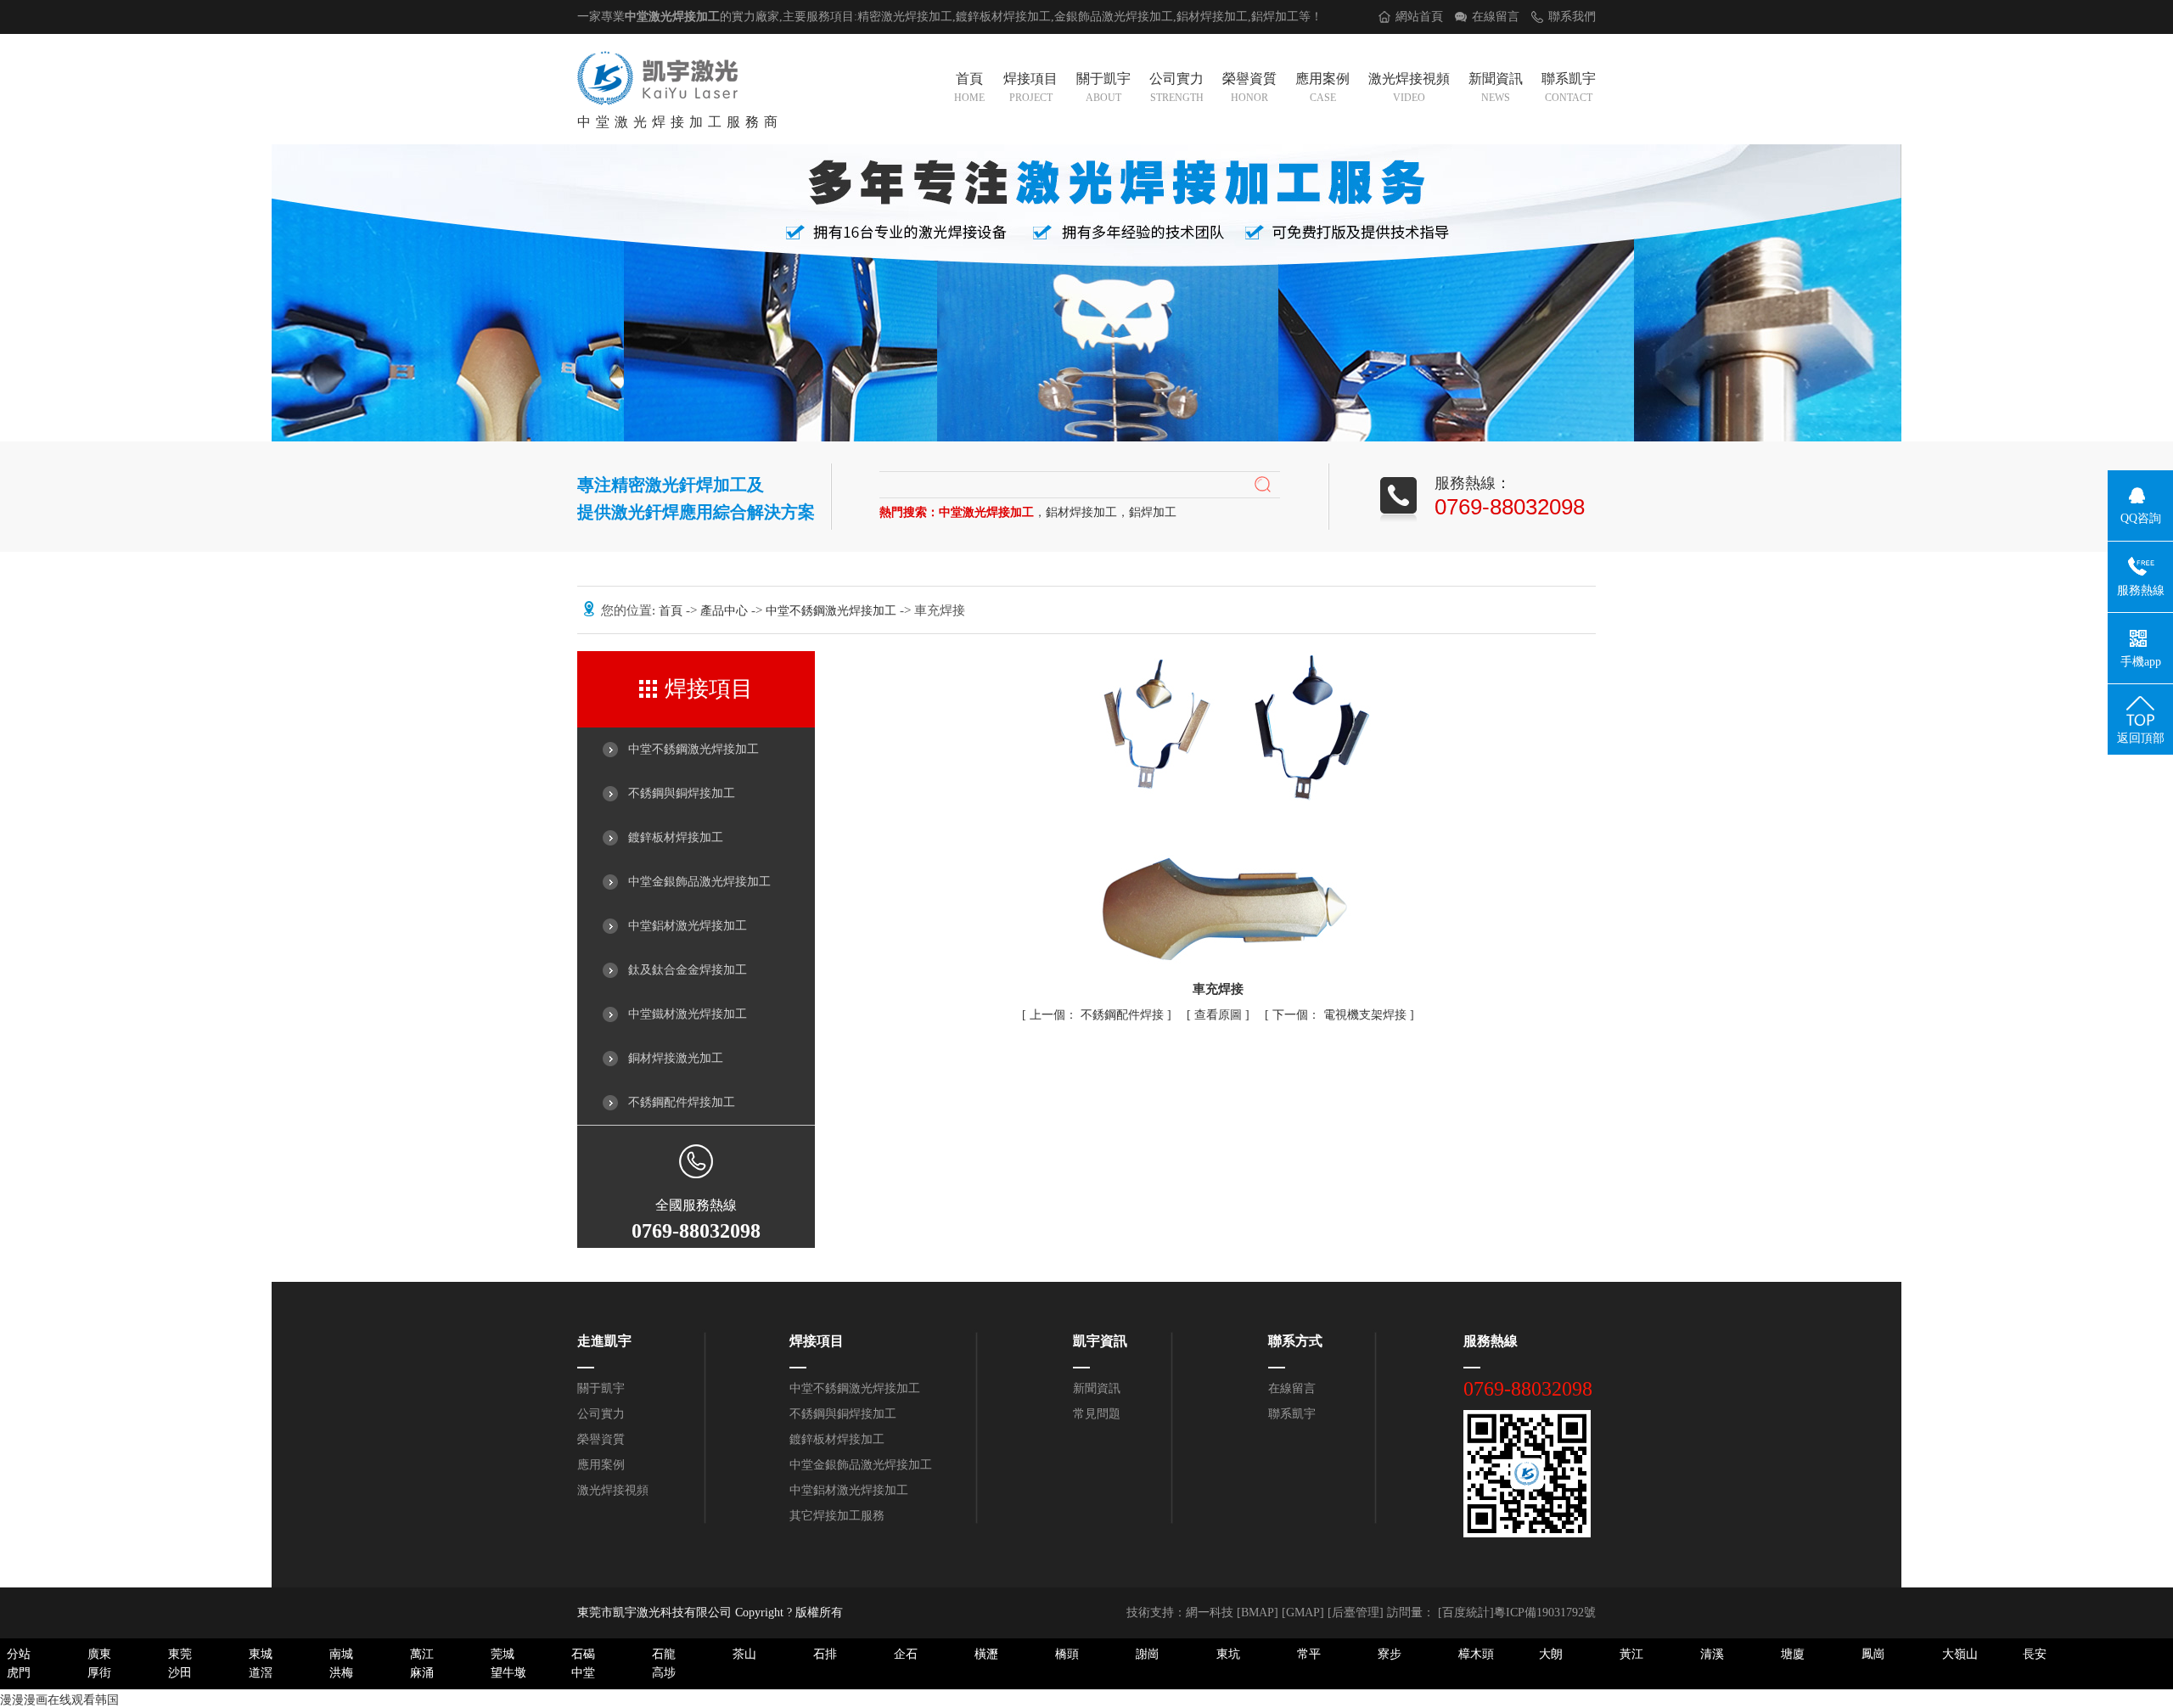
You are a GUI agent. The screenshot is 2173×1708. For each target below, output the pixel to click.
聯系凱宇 (1569, 87)
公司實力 (1176, 87)
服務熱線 (1491, 1341)
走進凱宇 (604, 1341)
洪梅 (341, 1673)
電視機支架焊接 (1341, 1015)
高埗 (664, 1673)
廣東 (99, 1654)
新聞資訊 (1496, 87)
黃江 (1631, 1654)
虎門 (19, 1673)
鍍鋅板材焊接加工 (676, 837)
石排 (825, 1654)
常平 (1309, 1654)
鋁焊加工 (1275, 17)
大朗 (1551, 1654)
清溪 (1712, 1654)
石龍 (664, 1654)
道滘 (261, 1673)
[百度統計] (1466, 1612)
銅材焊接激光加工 (676, 1058)
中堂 (583, 1673)
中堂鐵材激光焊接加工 (688, 1014)
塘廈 (1793, 1654)
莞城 (503, 1654)
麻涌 (422, 1673)
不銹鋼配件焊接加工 (682, 1102)
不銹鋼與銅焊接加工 (682, 793)
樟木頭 (1476, 1654)
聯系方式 (1295, 1341)
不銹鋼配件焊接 (1098, 1015)
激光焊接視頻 (1409, 87)
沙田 (180, 1673)
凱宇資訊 (1100, 1341)
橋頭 (1067, 1654)
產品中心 (726, 611)
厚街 (99, 1673)
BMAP (1258, 1612)
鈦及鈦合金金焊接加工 (688, 970)
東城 (261, 1654)
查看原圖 (1220, 1015)
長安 (2035, 1654)
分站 (19, 1654)
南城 (341, 1654)
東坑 (1228, 1654)
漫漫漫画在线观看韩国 (59, 1700)
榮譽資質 (1249, 87)
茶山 (744, 1654)
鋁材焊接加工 (1212, 17)
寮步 (1390, 1654)
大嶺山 (1960, 1654)
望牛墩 (508, 1673)
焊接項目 (1030, 87)
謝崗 (1148, 1654)
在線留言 (1496, 17)
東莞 (180, 1654)
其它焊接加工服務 (837, 1516)
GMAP (1303, 1612)
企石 (906, 1654)
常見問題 (1097, 1414)
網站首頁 (1419, 17)
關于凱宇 (1103, 87)
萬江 (422, 1654)
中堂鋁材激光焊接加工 (688, 926)
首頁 (969, 87)
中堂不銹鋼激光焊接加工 (833, 611)
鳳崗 (1873, 1654)
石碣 (583, 1654)
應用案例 (1322, 87)
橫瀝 (986, 1654)
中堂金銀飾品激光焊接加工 (699, 882)
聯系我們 (1572, 17)
